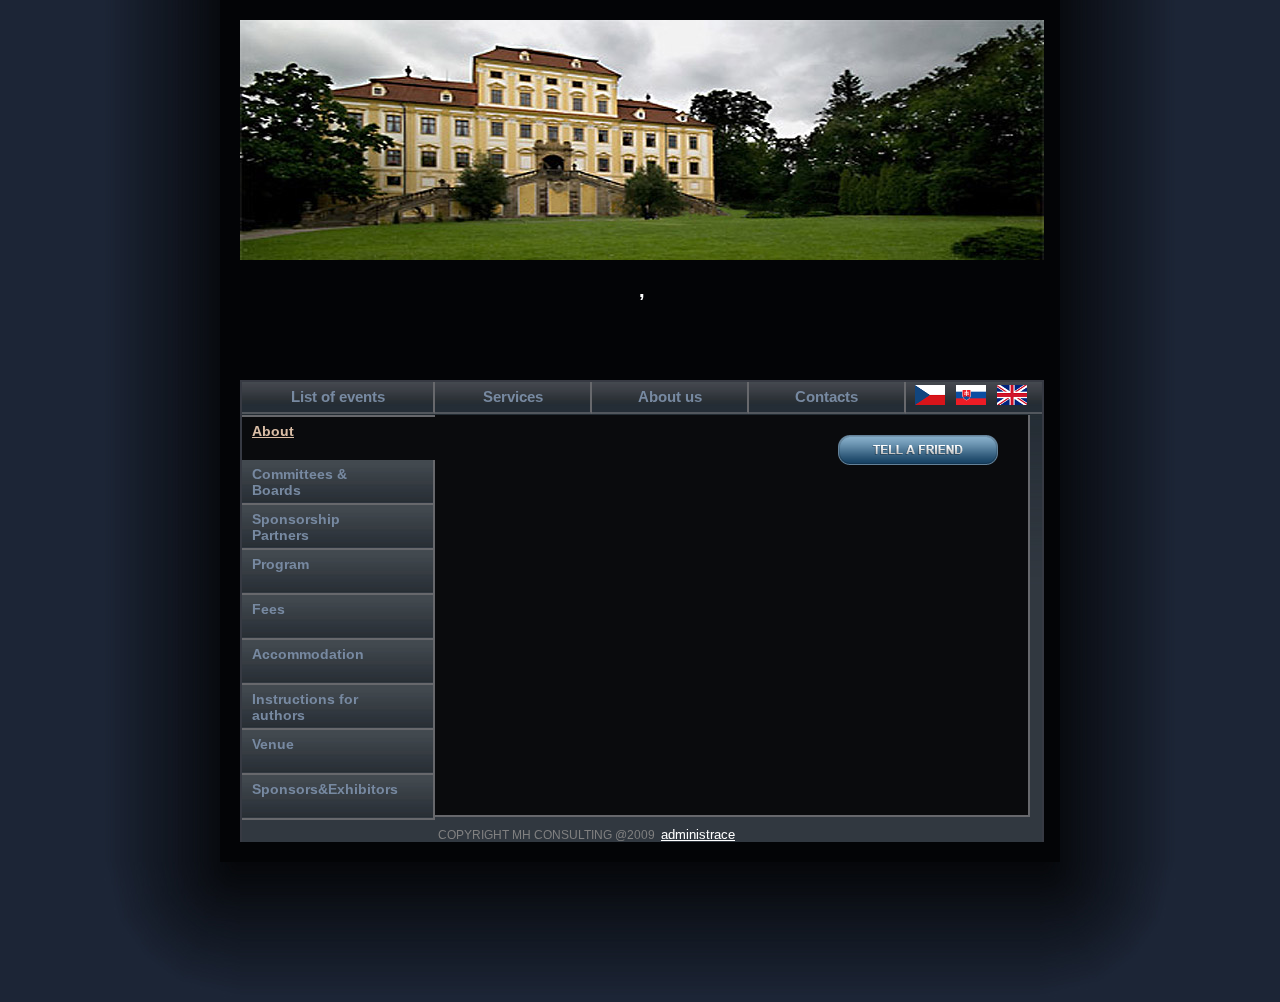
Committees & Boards (299, 482)
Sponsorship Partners (296, 527)
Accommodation (308, 654)
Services (513, 396)
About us (670, 396)
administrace (698, 834)
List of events (338, 396)
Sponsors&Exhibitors (325, 789)
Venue (273, 744)
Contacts (826, 396)
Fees (268, 609)
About (273, 431)
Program (280, 564)
